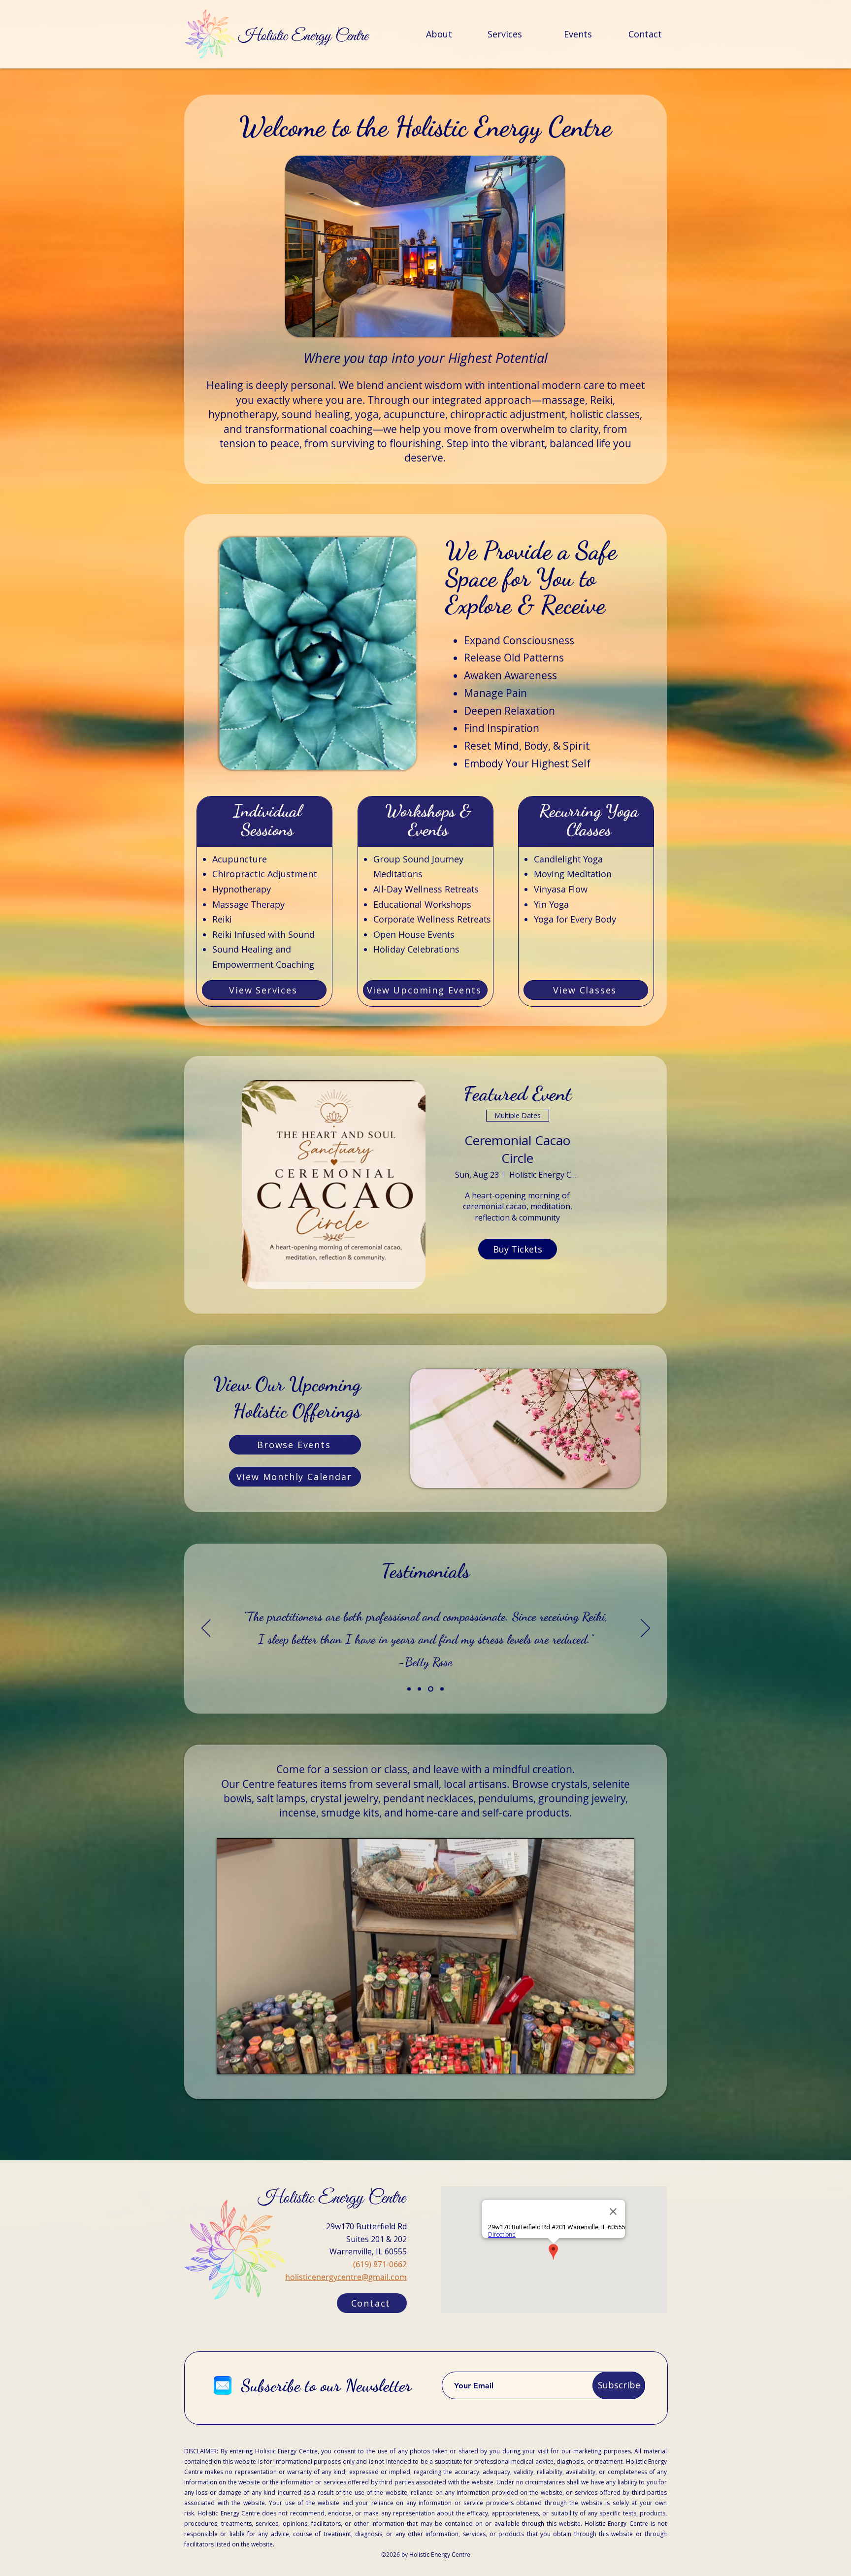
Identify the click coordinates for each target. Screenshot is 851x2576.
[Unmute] (246, 2061)
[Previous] (206, 1629)
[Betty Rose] (419, 1689)
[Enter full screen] (621, 2061)
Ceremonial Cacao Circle (517, 1149)
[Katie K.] (430, 1689)
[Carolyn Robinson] (409, 1689)
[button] (425, 246)
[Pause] (229, 2061)
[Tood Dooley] (441, 1689)
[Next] (645, 1629)
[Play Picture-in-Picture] (604, 2061)
